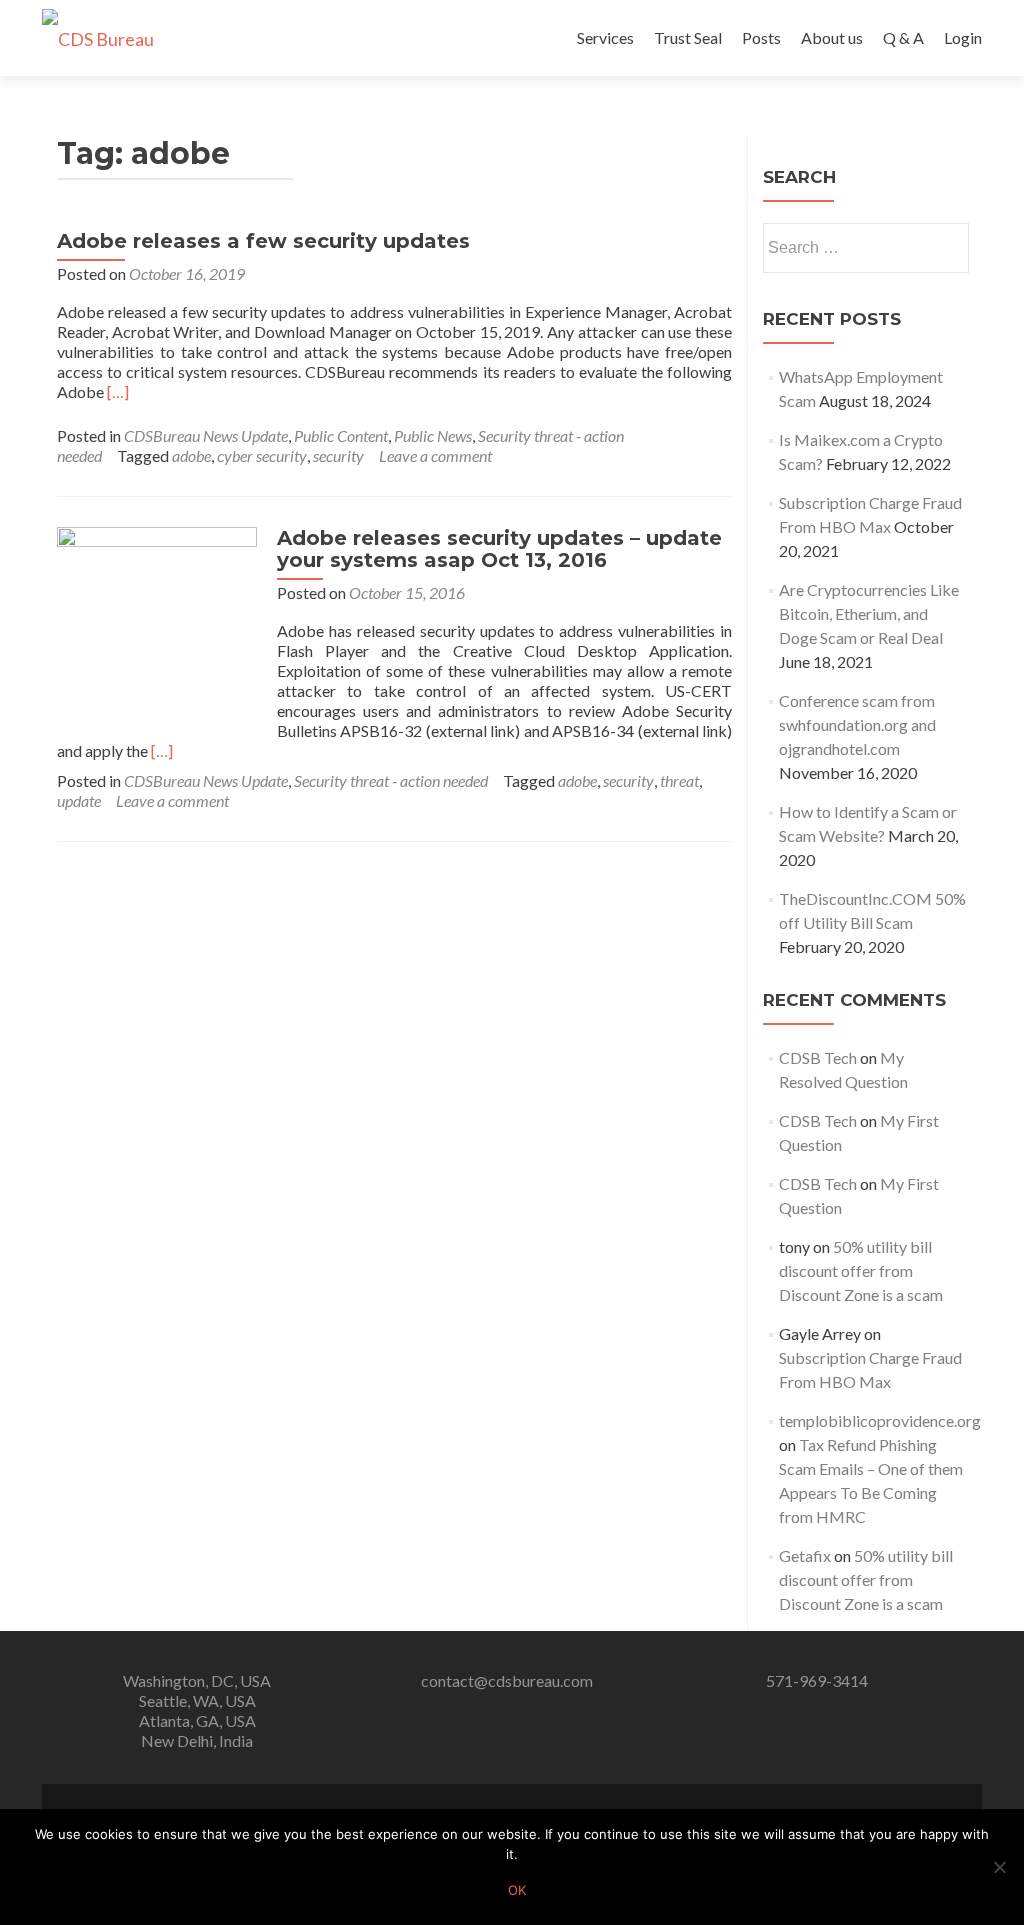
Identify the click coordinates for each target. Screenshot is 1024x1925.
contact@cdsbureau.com (507, 1680)
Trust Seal (688, 37)
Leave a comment (435, 455)
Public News (433, 435)
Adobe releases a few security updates (263, 241)
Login (963, 37)
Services (605, 37)
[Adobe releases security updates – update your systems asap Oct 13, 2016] (157, 624)
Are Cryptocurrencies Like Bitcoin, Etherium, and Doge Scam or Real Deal (869, 613)
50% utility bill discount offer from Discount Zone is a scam (861, 1270)
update (79, 800)
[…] (118, 391)
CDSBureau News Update (206, 435)
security (338, 455)
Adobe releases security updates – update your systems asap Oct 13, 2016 (499, 549)
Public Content (341, 435)
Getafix (805, 1555)
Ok (517, 1890)
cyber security (262, 455)
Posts (761, 37)
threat (679, 780)
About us (832, 37)
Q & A (903, 37)
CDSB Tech (818, 1057)
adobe (191, 455)
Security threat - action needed (391, 780)
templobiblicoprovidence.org (880, 1420)
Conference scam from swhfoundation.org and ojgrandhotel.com (857, 724)
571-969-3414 (817, 1680)
